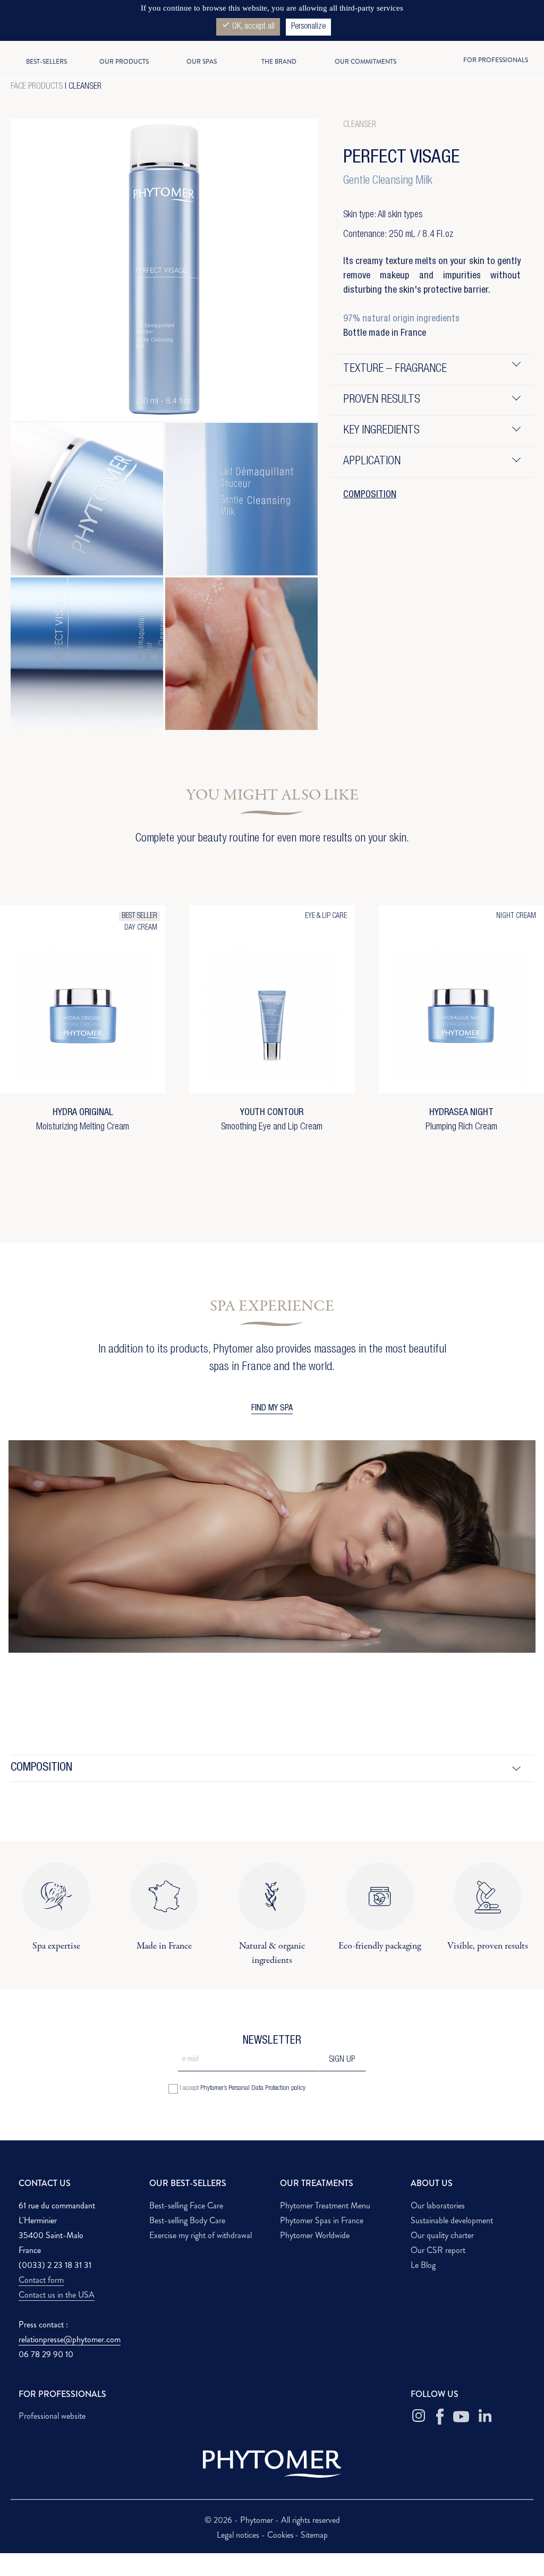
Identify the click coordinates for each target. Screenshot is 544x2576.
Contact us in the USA (57, 2295)
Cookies (280, 2535)
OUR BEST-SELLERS (188, 2183)
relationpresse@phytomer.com (70, 2339)
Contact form (41, 2280)
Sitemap (314, 2535)
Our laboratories (438, 2205)
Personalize (308, 27)
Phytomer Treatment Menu (325, 2205)
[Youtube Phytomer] (461, 2417)
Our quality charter (442, 2235)
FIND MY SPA (272, 1409)
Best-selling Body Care (187, 2220)
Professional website (52, 2416)
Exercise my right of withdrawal (201, 2235)
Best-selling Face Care (186, 2205)
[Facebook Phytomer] (440, 2417)
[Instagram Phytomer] (419, 2417)
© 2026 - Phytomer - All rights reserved (272, 2520)
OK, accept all (248, 26)
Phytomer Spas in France (322, 2220)
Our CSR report (438, 2250)
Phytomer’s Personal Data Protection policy (253, 2089)
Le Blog (423, 2265)
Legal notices (239, 2535)
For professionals (496, 60)
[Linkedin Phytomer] (485, 2417)
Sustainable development (452, 2220)
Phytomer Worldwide (315, 2235)
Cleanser (85, 87)
